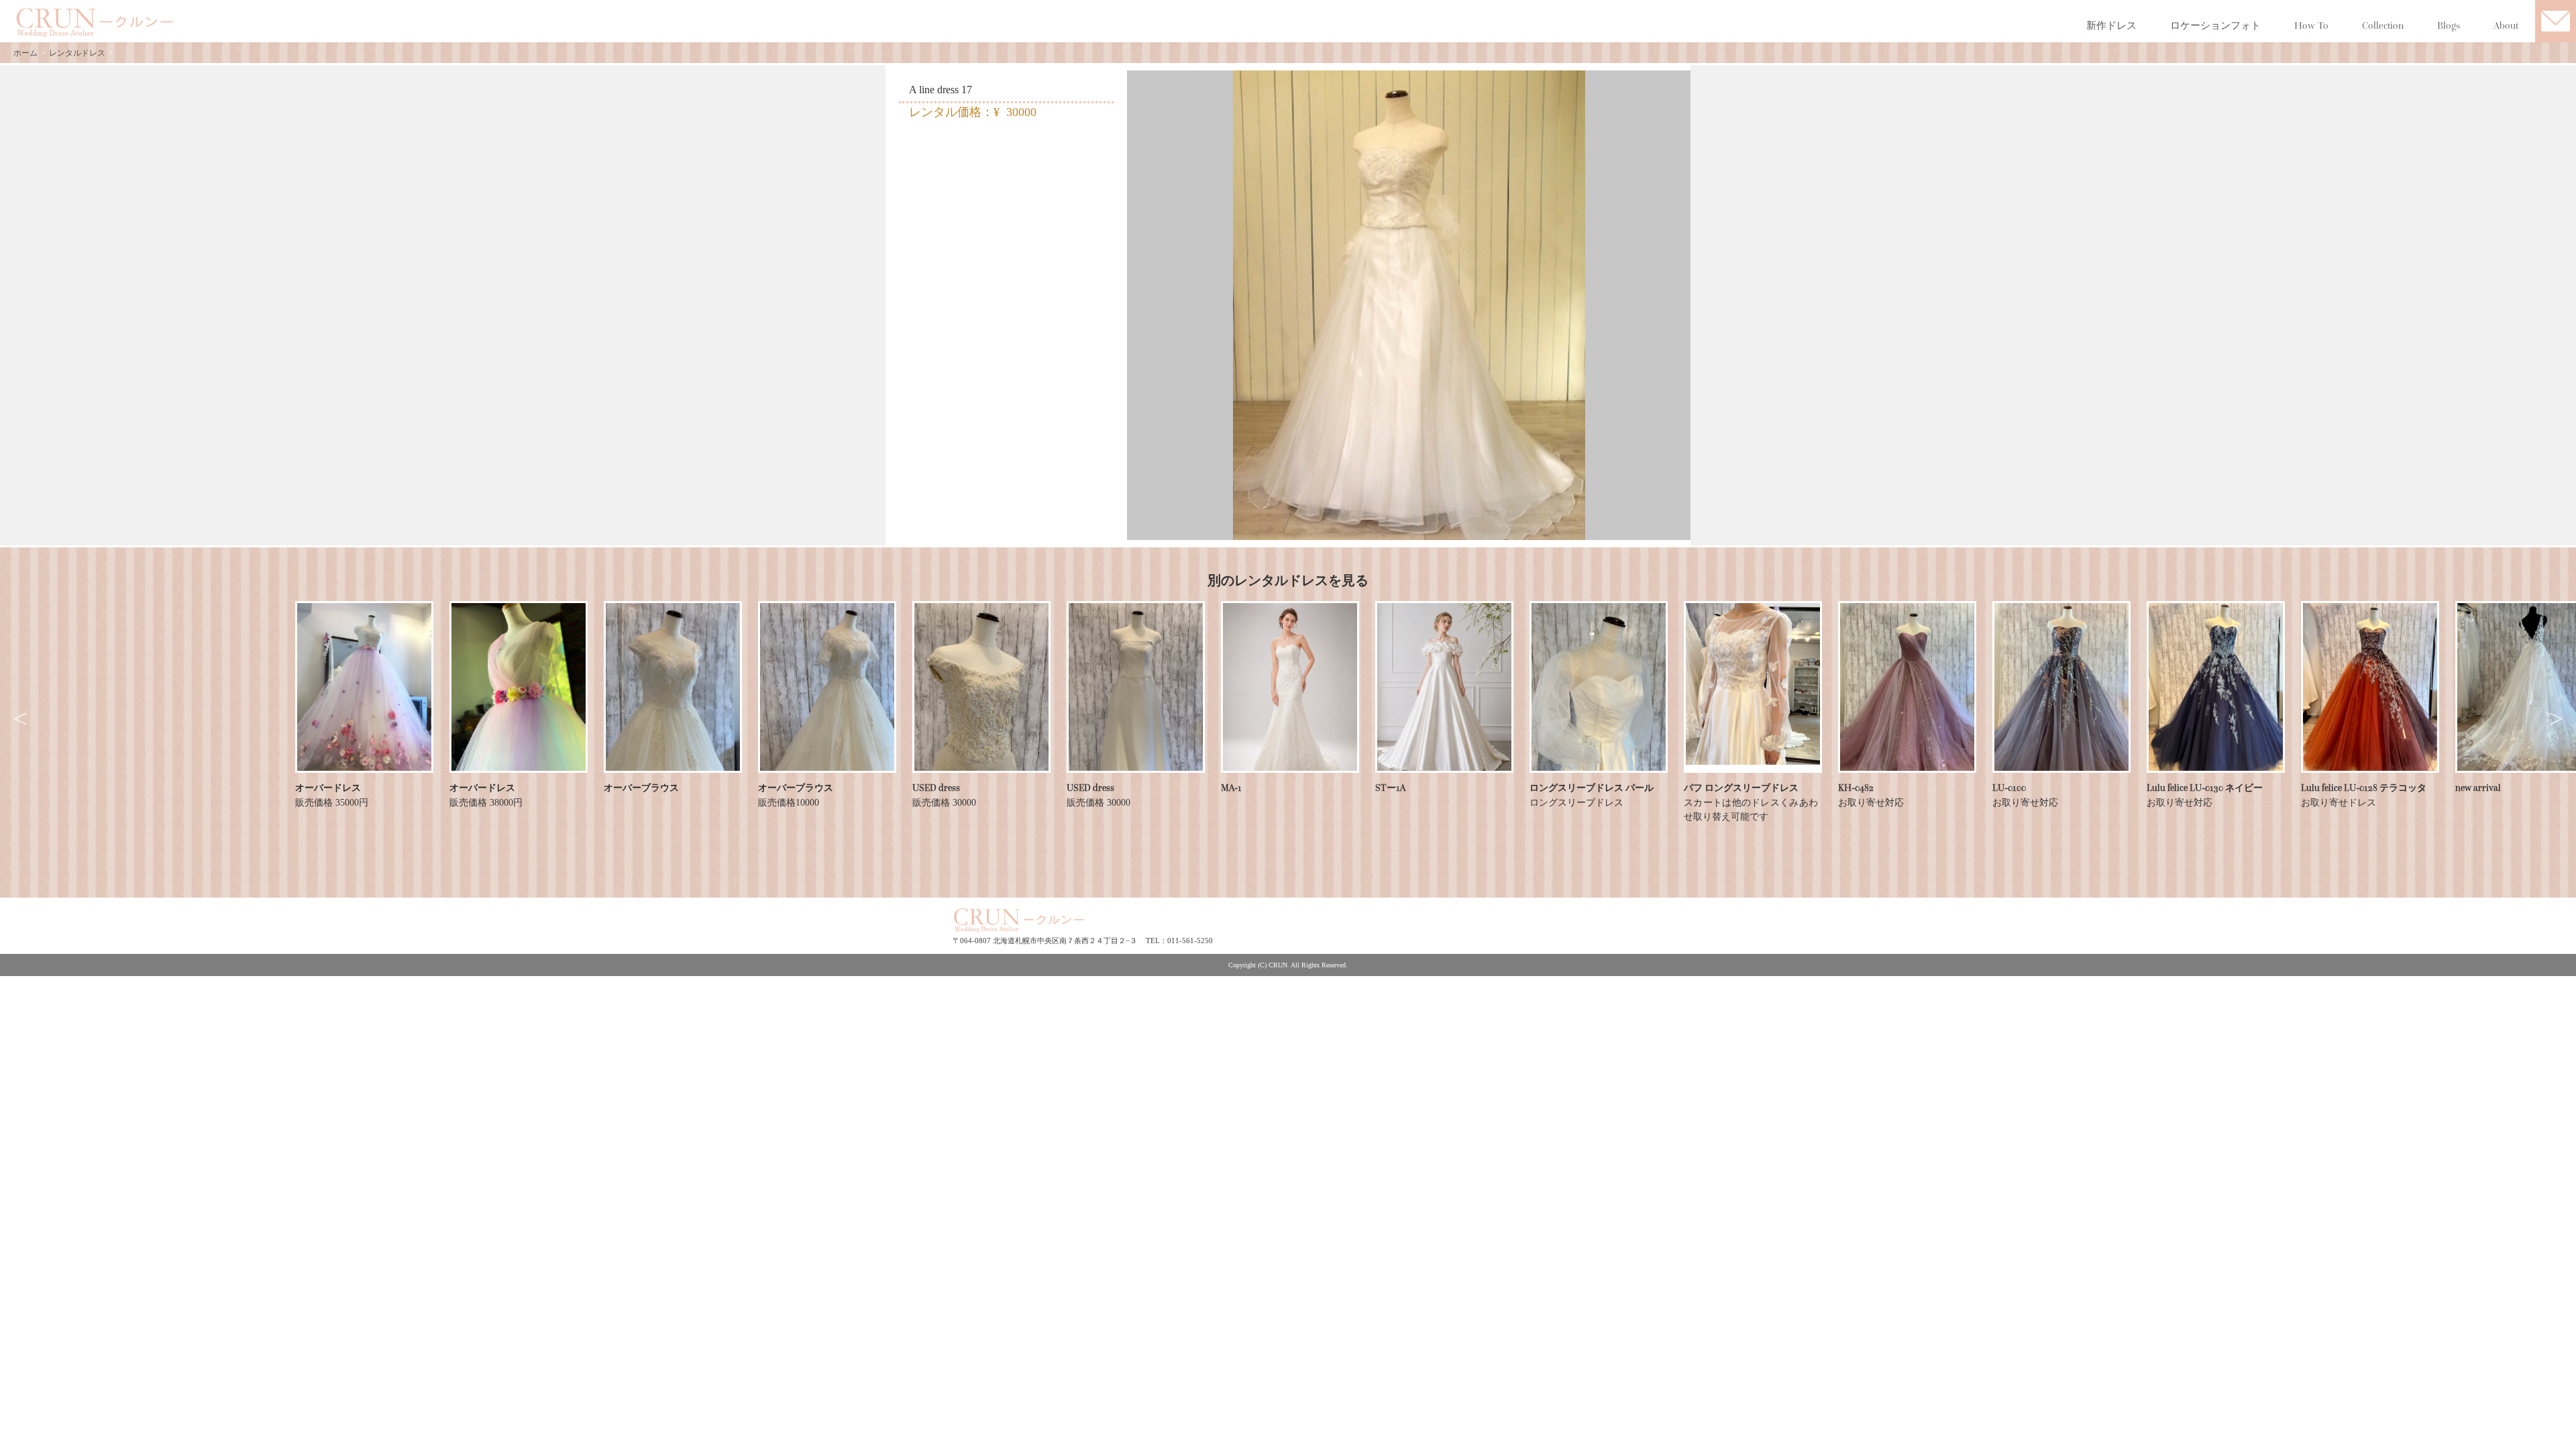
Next (2556, 719)
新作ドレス (2111, 25)
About (2506, 25)
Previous (20, 719)
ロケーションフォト (2215, 25)
